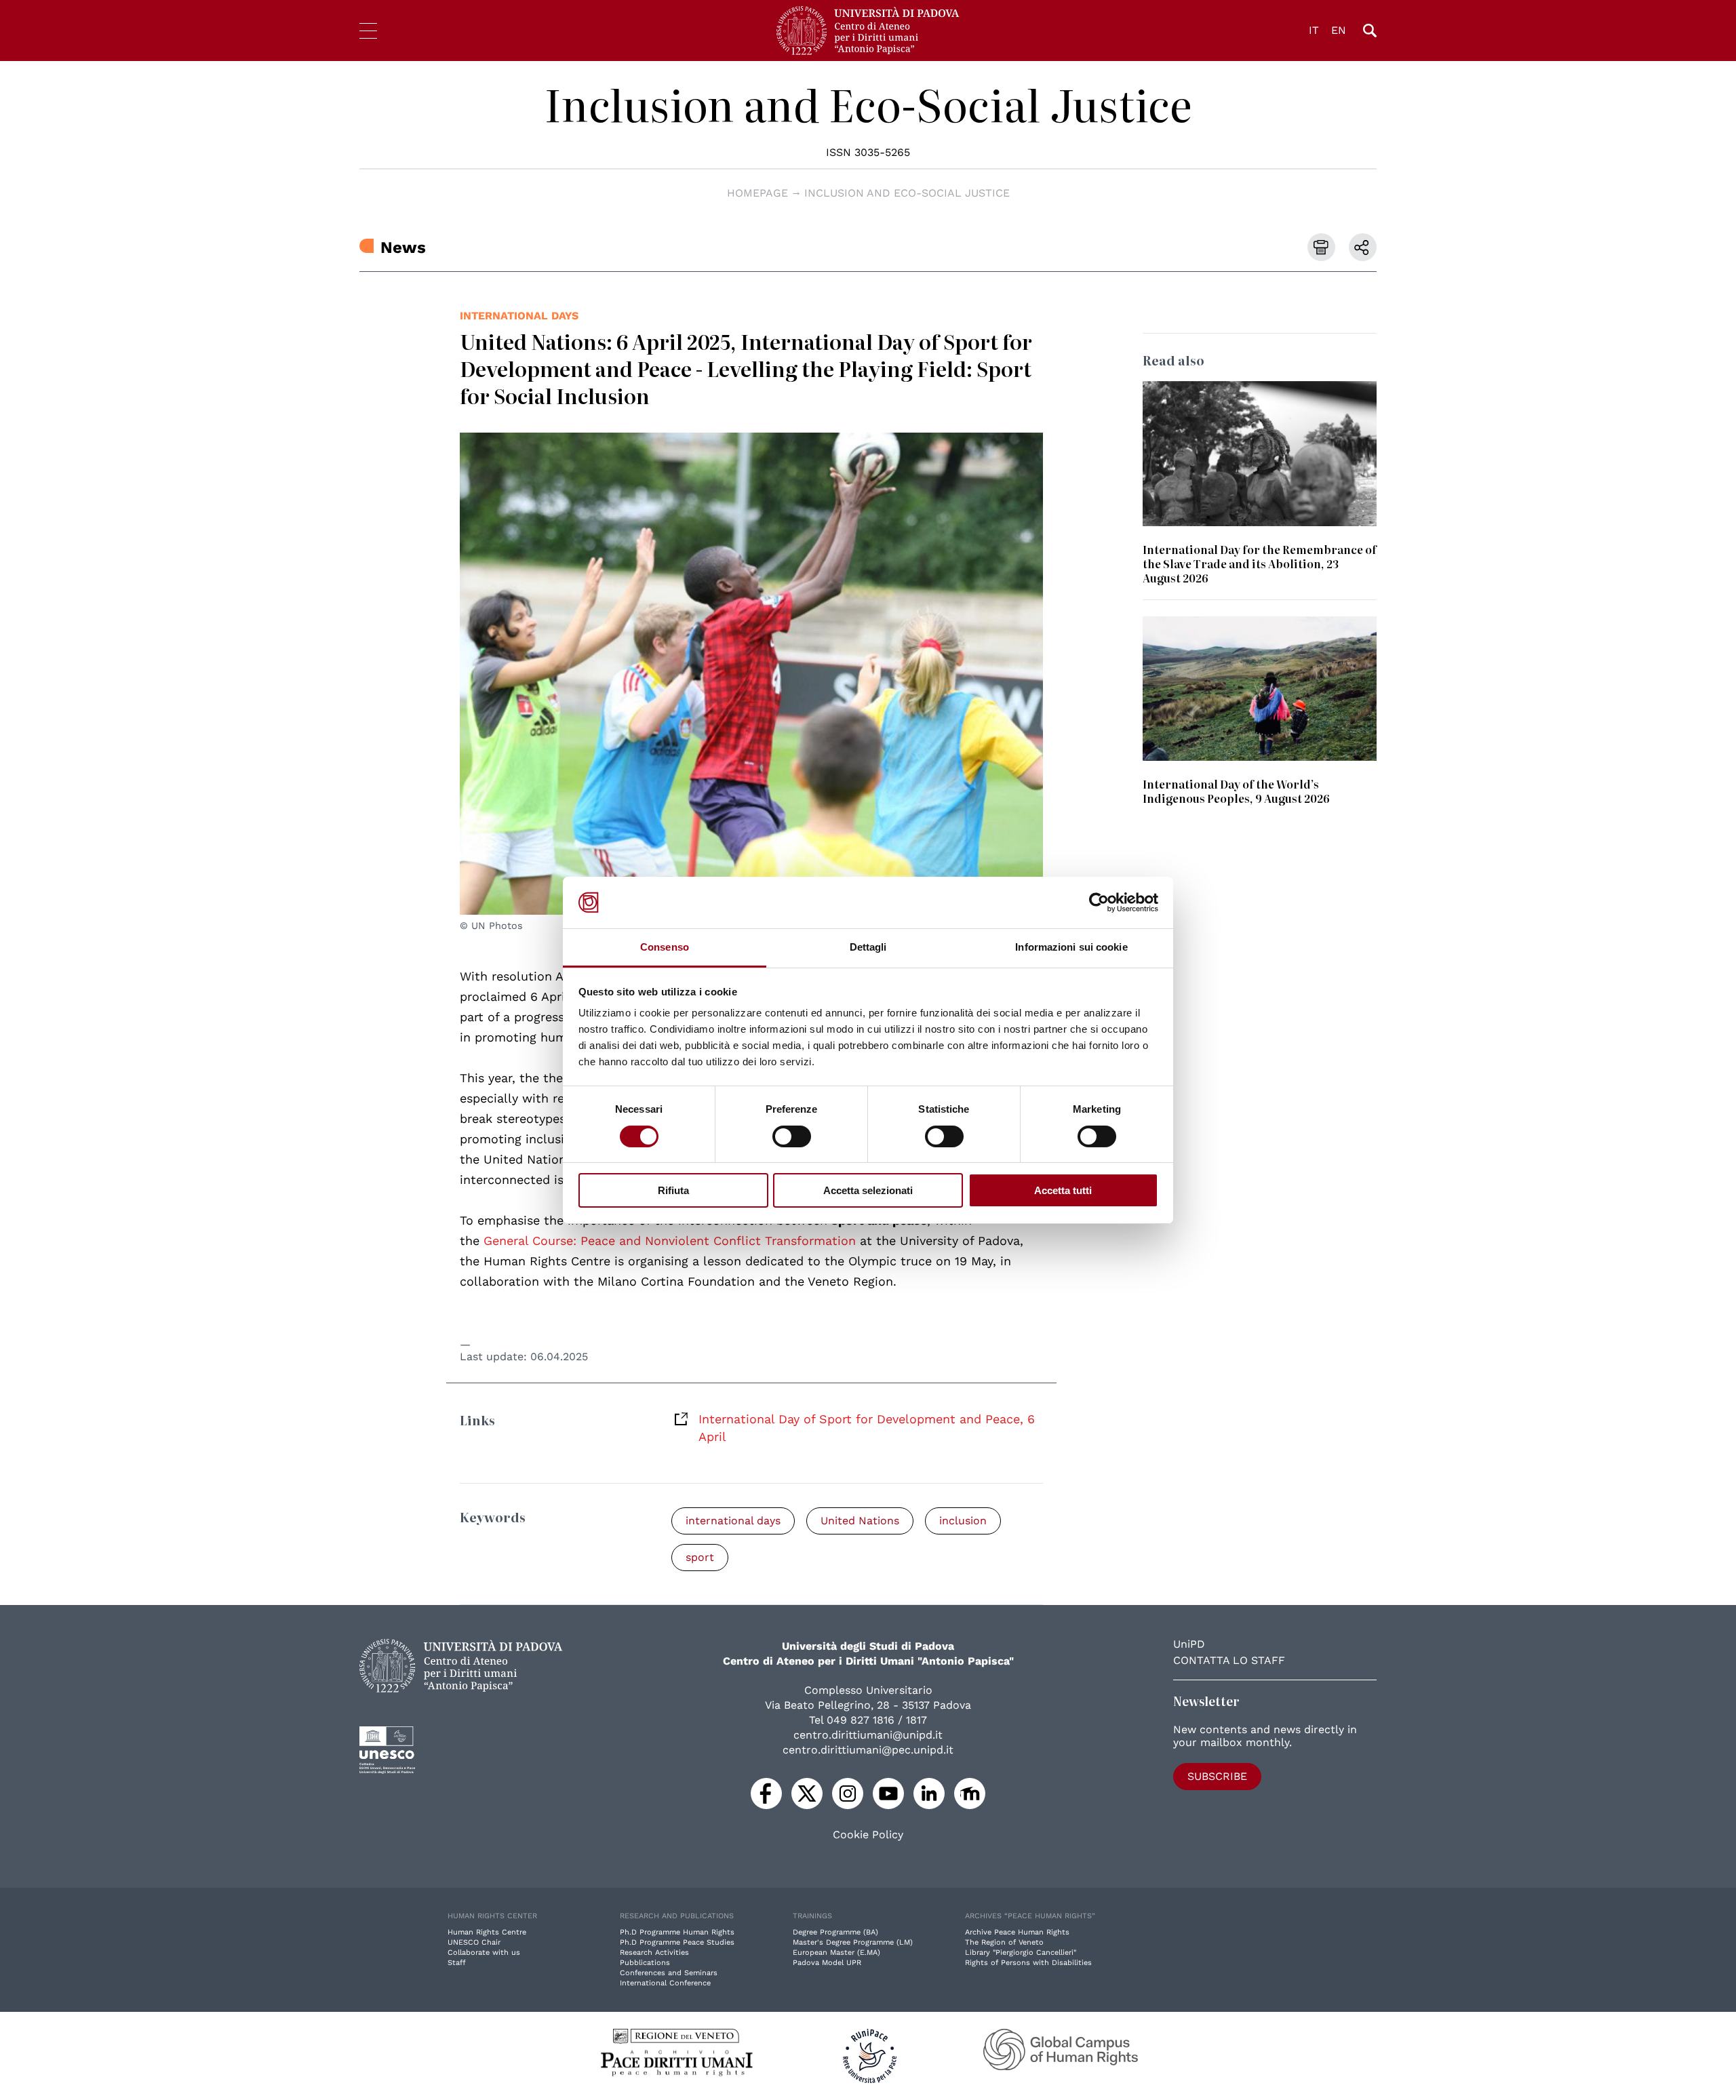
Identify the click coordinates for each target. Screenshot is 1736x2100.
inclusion (963, 1521)
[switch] (792, 1136)
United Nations (860, 1521)
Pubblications (645, 1963)
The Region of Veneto (1004, 1942)
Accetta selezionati (868, 1190)
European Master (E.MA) (836, 1953)
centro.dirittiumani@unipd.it (868, 1735)
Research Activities (654, 1953)
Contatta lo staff (1229, 1660)
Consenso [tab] (665, 947)
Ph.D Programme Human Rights (677, 1932)
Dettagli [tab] (868, 947)
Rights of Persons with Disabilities (1028, 1963)
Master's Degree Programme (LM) (853, 1942)
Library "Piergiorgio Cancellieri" (1021, 1953)
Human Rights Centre (487, 1932)
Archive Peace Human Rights (1017, 1932)
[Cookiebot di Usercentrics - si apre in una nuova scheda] (1099, 903)
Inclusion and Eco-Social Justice (868, 104)
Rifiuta (673, 1190)
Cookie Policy (868, 1835)
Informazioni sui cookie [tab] (1071, 947)
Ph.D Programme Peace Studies (677, 1942)
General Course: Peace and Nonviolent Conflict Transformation (670, 1241)
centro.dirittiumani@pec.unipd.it (868, 1750)
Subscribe (1217, 1776)
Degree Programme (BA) (835, 1932)
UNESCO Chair (474, 1942)
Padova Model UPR (827, 1963)
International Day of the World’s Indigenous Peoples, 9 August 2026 (1236, 791)
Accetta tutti (1063, 1190)
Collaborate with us (484, 1953)
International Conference (665, 1983)
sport (700, 1557)
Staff (457, 1963)
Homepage (757, 193)
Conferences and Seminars (669, 1973)
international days (519, 316)
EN (1339, 30)
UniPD (1189, 1644)
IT (1314, 30)
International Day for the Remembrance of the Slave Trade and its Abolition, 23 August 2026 (1260, 563)
